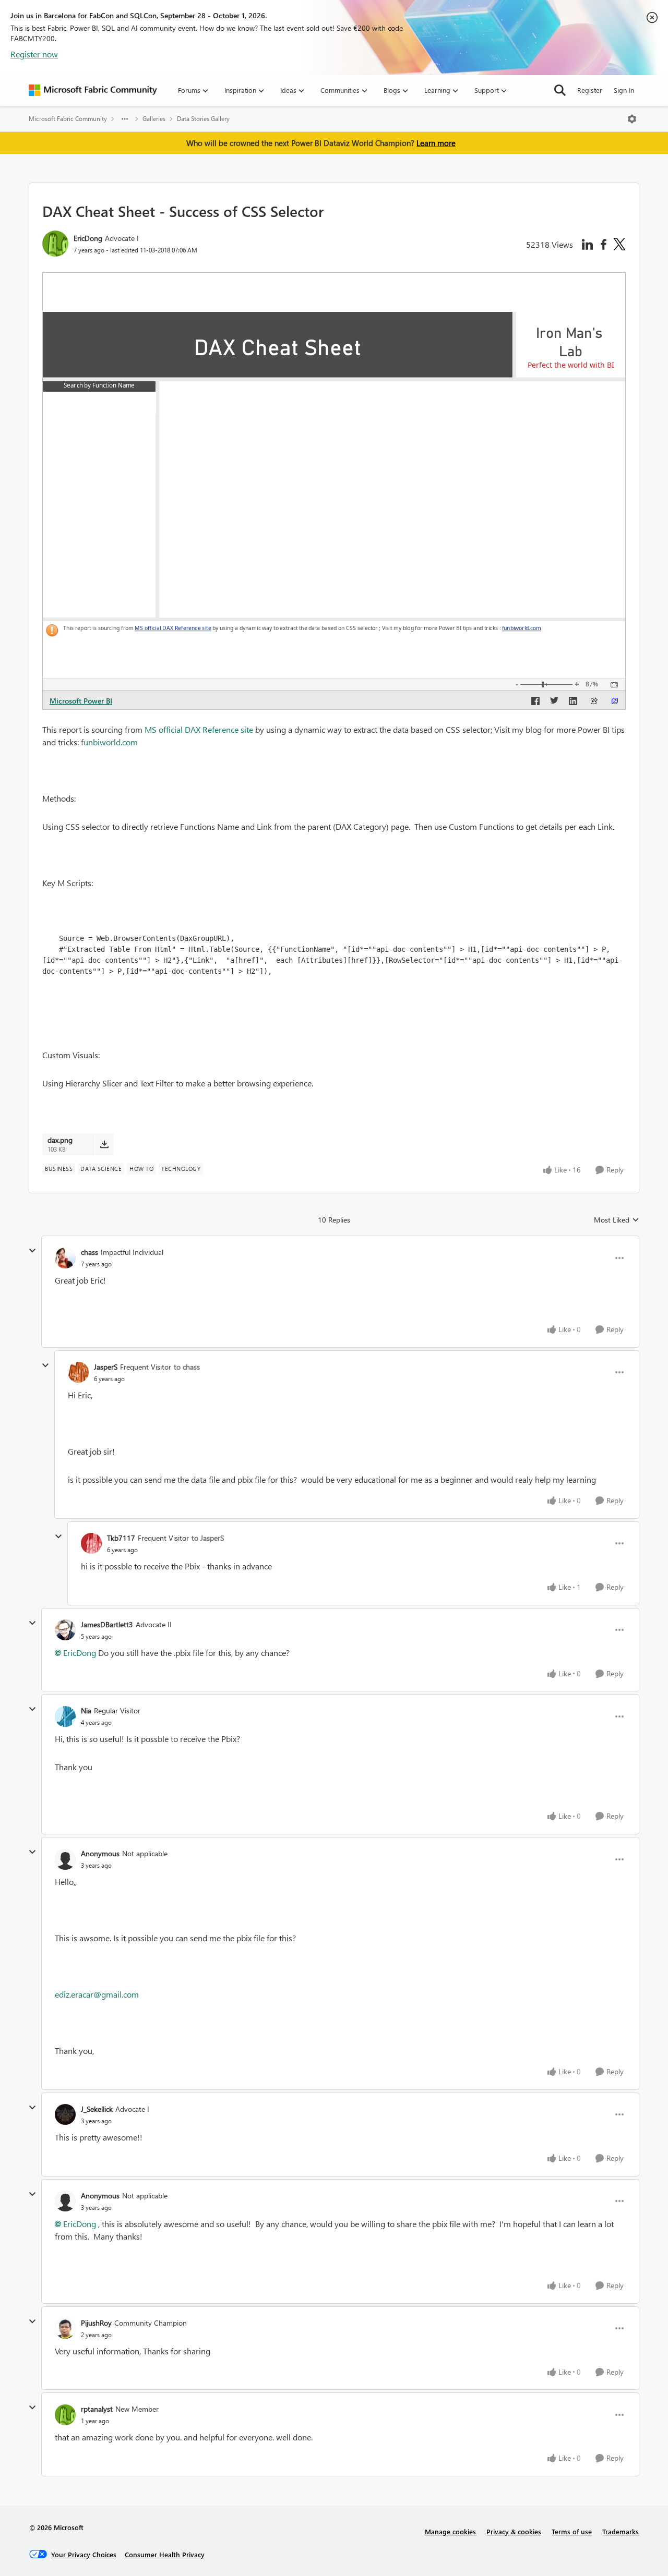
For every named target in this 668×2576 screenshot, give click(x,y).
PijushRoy (96, 2323)
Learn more (436, 143)
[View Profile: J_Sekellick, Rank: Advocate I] (65, 2114)
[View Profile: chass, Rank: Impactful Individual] (65, 1258)
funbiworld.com (109, 742)
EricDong (88, 238)
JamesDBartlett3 (107, 1624)
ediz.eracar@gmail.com (97, 1994)
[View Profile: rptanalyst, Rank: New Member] (65, 2415)
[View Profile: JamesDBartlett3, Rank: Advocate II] (65, 1630)
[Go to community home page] (93, 90)
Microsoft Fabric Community (68, 119)
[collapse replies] (32, 1251)
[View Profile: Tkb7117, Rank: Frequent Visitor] (91, 1543)
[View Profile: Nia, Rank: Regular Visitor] (65, 1716)
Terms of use (572, 2531)
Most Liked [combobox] (617, 1220)
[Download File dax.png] (104, 1144)
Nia (86, 1710)
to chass (187, 1367)
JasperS (106, 1367)
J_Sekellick (97, 2109)
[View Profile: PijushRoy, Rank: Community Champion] (65, 2328)
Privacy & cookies (514, 2531)
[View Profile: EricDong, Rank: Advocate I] (55, 244)
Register (590, 90)
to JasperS (208, 1538)
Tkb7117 (121, 1538)
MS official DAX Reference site (199, 729)
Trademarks (621, 2531)
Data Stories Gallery (203, 119)
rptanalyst (97, 2409)
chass (90, 1252)
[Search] (560, 90)
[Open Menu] (632, 119)
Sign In (624, 90)
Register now (34, 54)
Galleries (154, 119)
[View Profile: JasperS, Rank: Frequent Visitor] (78, 1372)
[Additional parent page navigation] (125, 119)
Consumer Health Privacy (165, 2554)
